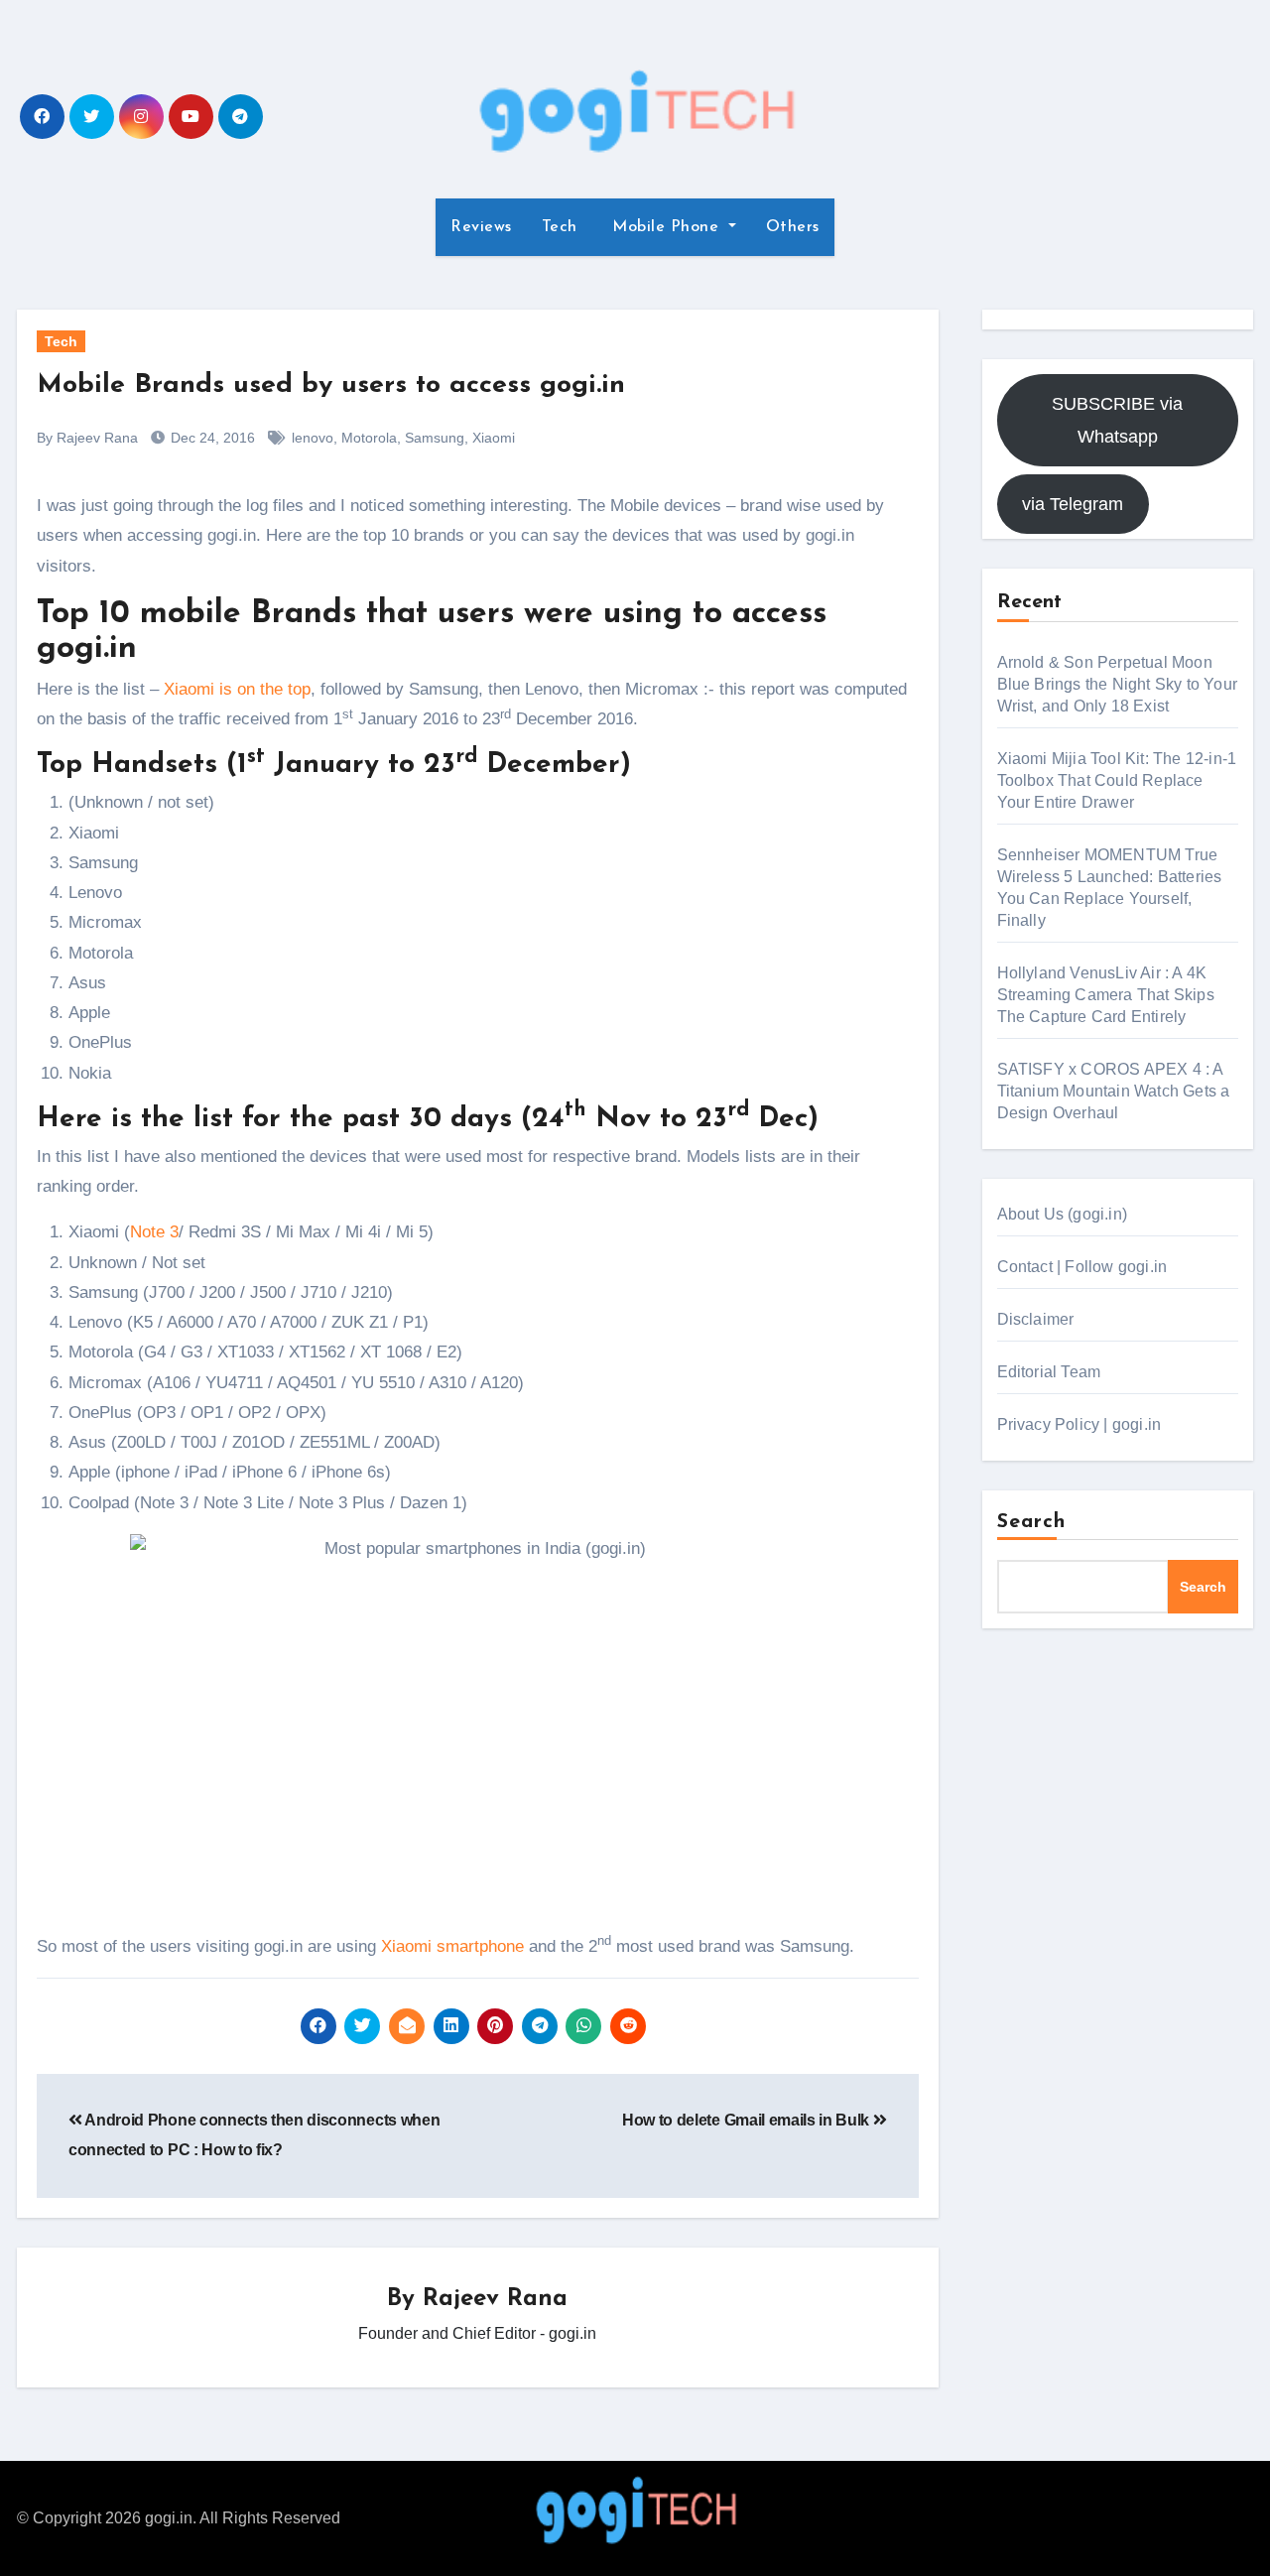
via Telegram (1073, 504)
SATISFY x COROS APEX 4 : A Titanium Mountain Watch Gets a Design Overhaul (1114, 1091)
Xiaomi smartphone (452, 1946)
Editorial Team (1049, 1372)
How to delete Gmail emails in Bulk (748, 2120)
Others (793, 227)
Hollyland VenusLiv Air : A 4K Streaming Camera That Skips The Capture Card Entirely (1106, 995)
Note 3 (154, 1232)
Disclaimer (1036, 1319)
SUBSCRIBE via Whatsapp (1117, 420)
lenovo (313, 438)
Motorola (369, 438)
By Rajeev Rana (87, 438)
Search (1032, 1522)
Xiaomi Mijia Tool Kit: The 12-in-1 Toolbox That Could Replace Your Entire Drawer (1117, 780)
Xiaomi (494, 438)
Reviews (481, 227)
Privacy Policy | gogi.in (1079, 1424)
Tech (560, 227)
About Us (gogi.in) (1063, 1214)
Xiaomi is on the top (237, 689)
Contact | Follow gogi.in (1082, 1267)
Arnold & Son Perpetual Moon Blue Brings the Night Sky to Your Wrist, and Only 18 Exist (1118, 684)
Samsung (435, 438)
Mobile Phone (666, 227)
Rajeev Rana (495, 2299)
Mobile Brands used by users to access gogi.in (331, 386)
